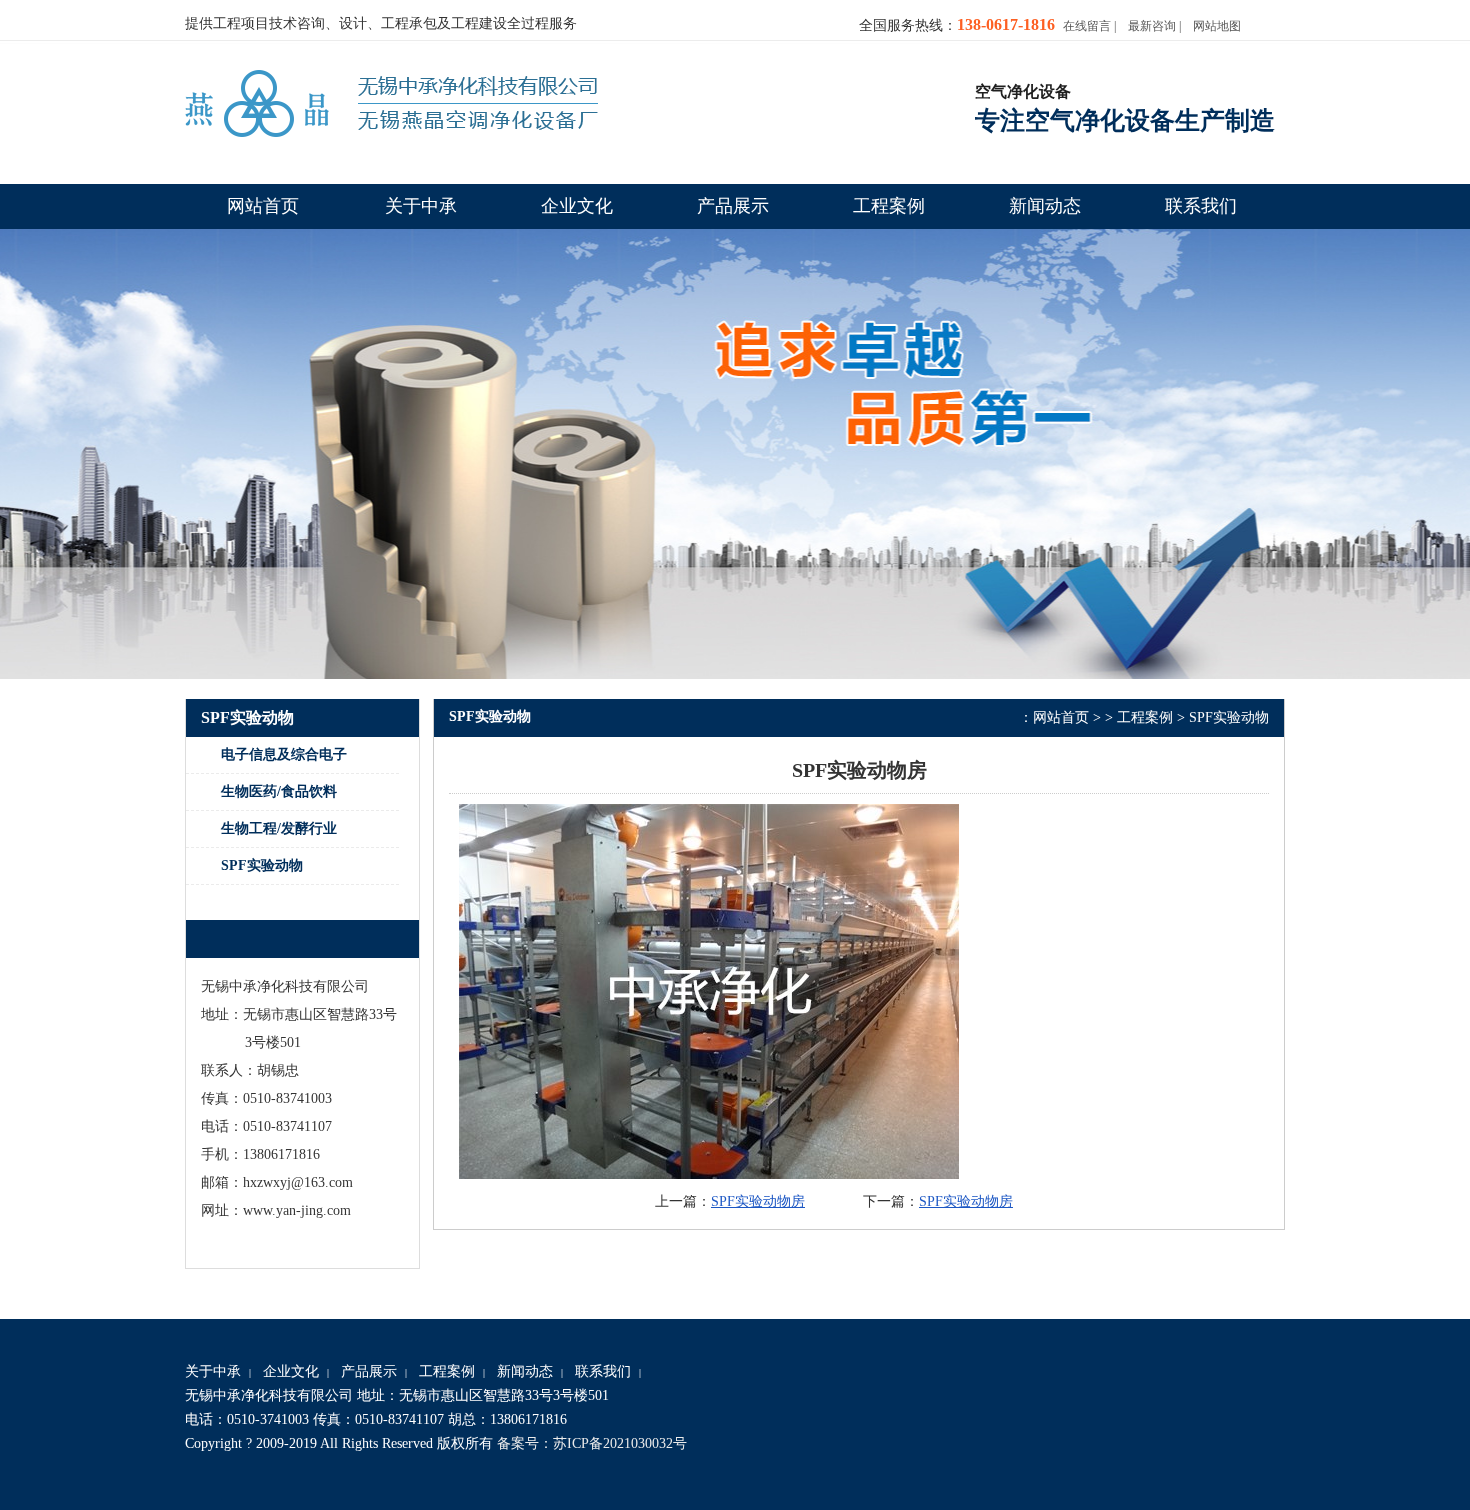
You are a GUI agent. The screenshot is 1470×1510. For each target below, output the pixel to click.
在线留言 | (1089, 26)
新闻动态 (525, 1371)
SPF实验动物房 (758, 1201)
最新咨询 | (1154, 26)
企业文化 (291, 1371)
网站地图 (1217, 26)
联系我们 (603, 1371)
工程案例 (1145, 717)
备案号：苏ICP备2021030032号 (592, 1443)
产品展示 (369, 1371)
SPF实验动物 (1229, 717)
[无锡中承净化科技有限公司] (391, 107)
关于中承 (213, 1371)
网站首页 (1061, 717)
